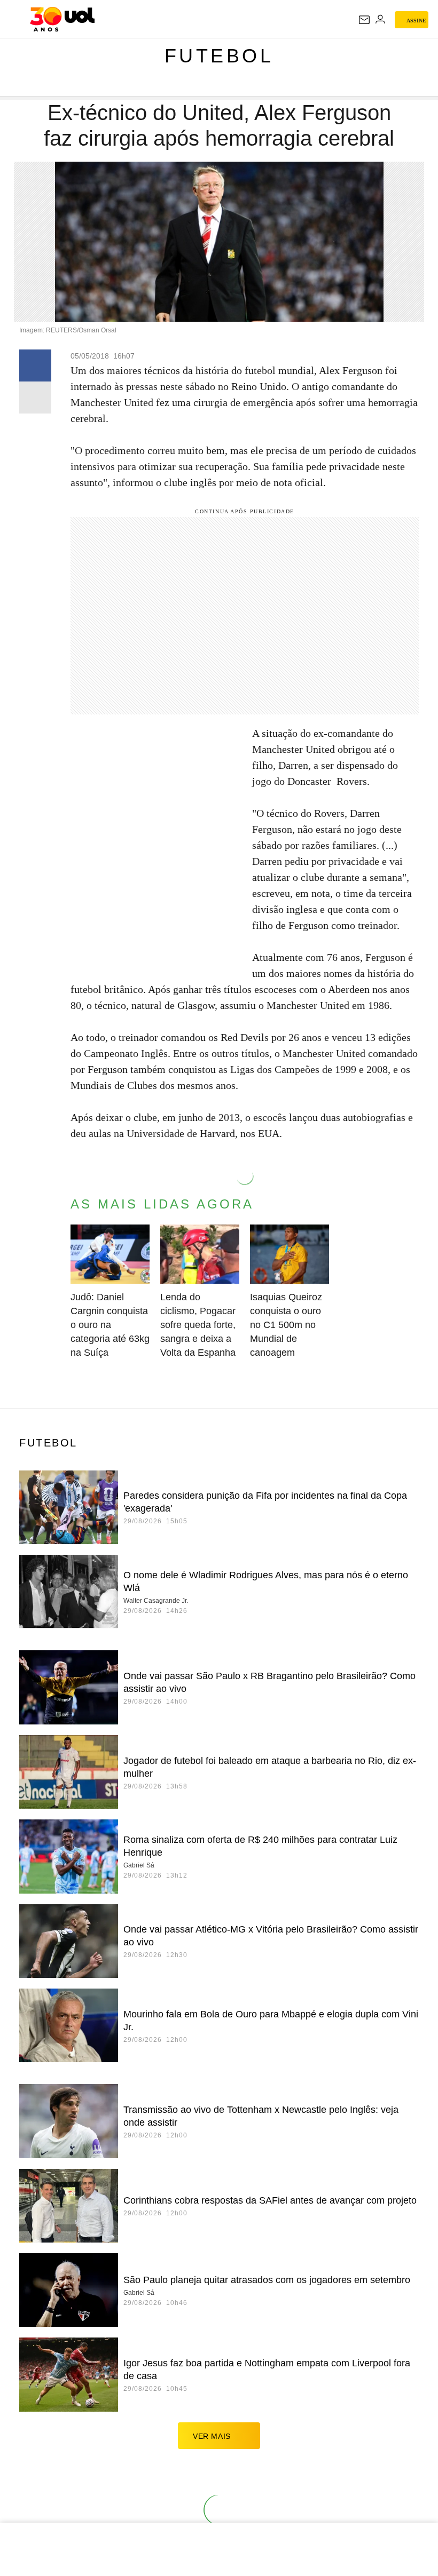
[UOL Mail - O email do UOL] (364, 20)
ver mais (212, 2436)
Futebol (219, 56)
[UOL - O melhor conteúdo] (62, 19)
